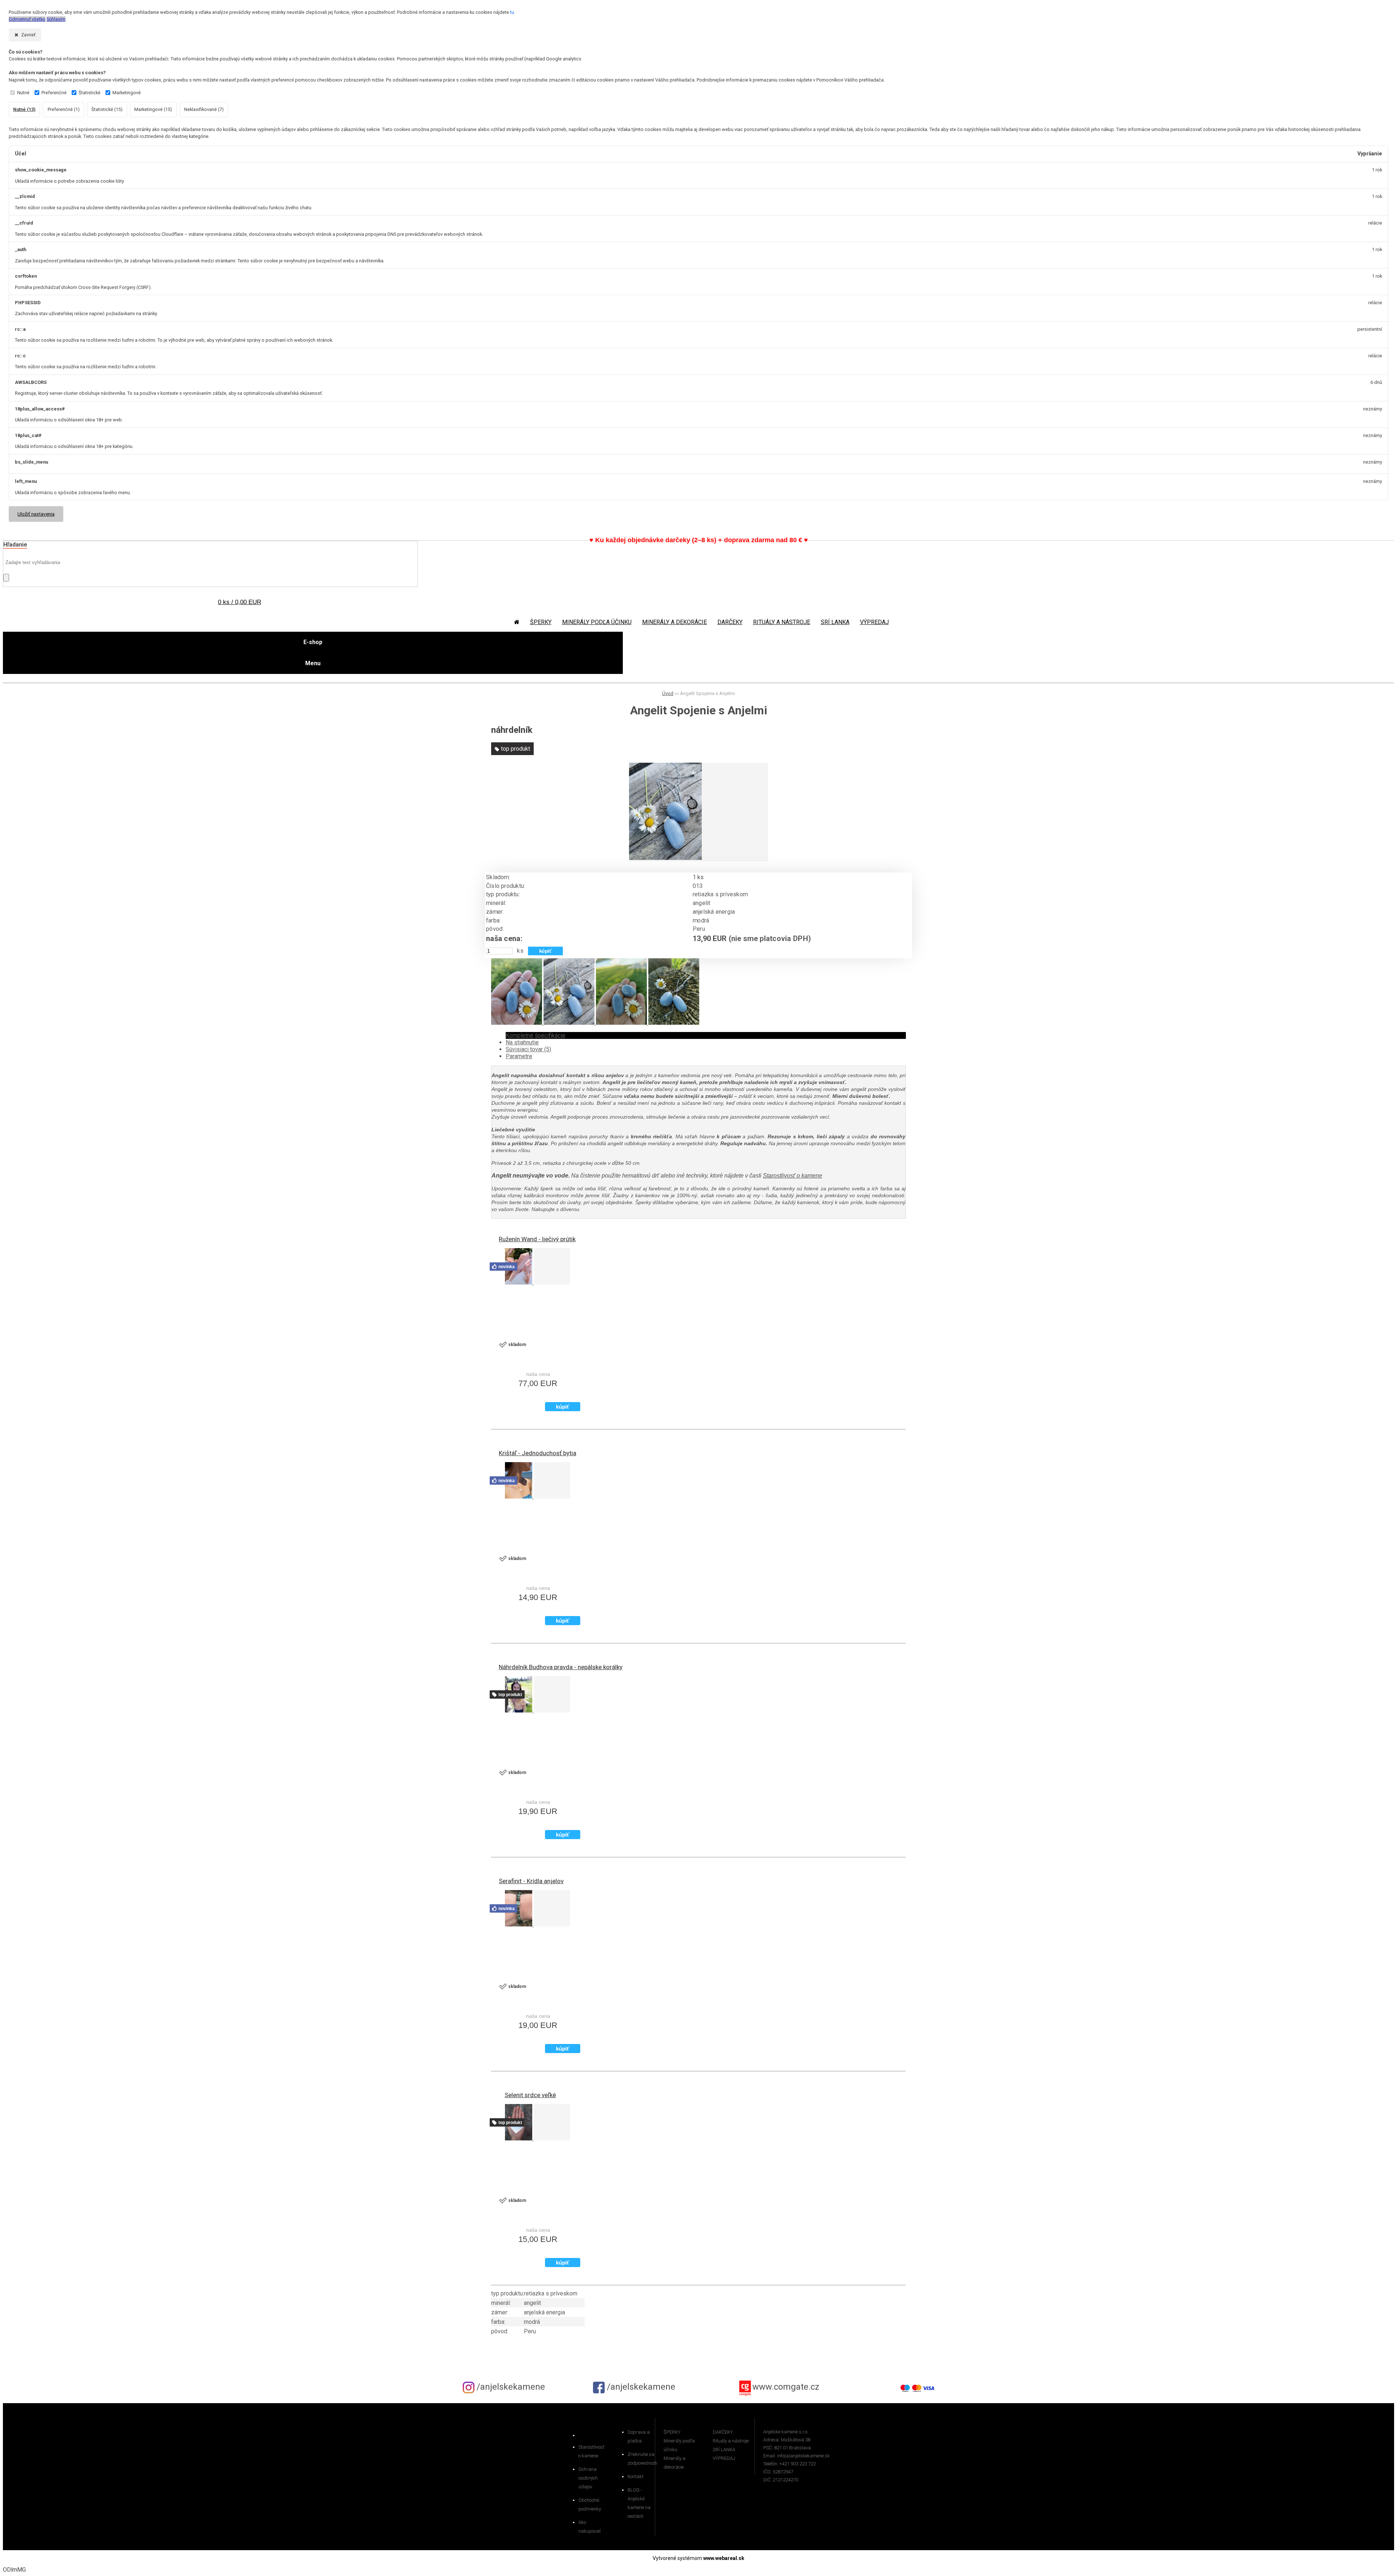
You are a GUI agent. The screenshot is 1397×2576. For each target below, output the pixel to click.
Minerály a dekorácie (674, 622)
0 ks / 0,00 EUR (240, 602)
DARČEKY (730, 622)
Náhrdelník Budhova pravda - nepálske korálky (561, 1667)
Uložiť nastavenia (36, 514)
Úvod (668, 693)
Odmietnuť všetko (27, 19)
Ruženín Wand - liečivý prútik (537, 1239)
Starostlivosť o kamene (793, 1176)
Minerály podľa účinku (597, 622)
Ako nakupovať (590, 2527)
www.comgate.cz (786, 2387)
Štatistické (89, 93)
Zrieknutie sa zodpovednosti (641, 2459)
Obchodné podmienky (590, 2504)
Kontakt (636, 2476)
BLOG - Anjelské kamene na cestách (639, 2503)
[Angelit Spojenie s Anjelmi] (665, 858)
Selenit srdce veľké (530, 2095)
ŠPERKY (541, 622)
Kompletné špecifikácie (536, 1035)
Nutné (23, 93)
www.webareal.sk (724, 2558)
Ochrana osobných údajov (588, 2478)
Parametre (519, 1056)
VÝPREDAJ (874, 622)
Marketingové (127, 93)
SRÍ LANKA (835, 622)
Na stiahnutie (522, 1042)
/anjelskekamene (510, 2387)
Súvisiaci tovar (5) (528, 1049)
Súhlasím (56, 19)
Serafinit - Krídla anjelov (531, 1881)
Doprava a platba (639, 2436)
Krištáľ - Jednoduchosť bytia (538, 1453)
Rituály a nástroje (782, 622)
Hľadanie (15, 545)
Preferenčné (54, 93)
